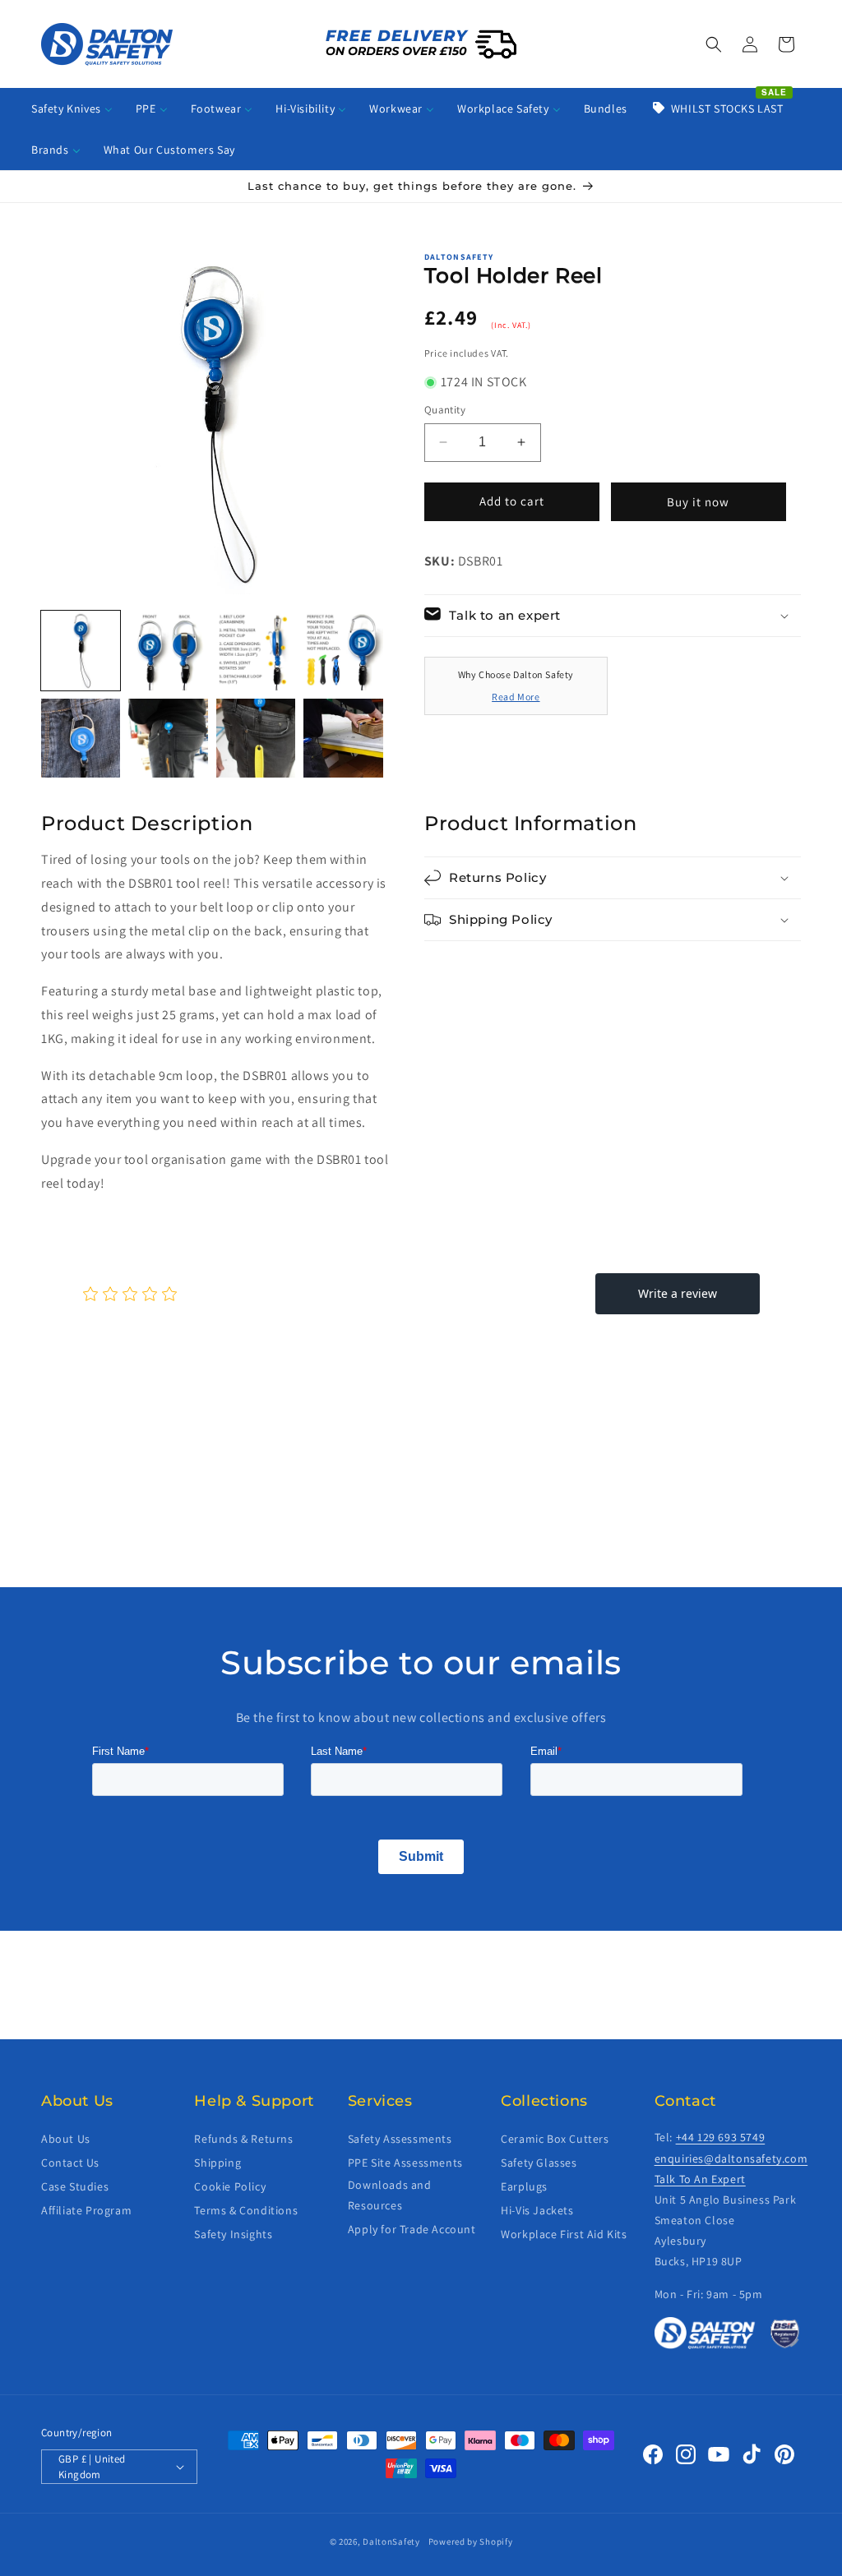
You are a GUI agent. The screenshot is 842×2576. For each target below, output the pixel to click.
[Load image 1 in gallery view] (81, 650)
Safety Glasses (539, 2163)
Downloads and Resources (390, 2195)
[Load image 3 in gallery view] (256, 650)
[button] (714, 44)
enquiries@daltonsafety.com (731, 2158)
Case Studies (75, 2186)
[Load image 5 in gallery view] (81, 738)
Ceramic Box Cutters (555, 2139)
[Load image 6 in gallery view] (168, 738)
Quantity (445, 410)
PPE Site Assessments (405, 2163)
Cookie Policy (230, 2186)
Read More (516, 697)
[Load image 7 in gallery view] (256, 738)
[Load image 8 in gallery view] (343, 738)
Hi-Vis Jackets (537, 2210)
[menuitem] (72, 108)
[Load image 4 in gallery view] (343, 650)
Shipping (217, 2163)
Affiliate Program (86, 2210)
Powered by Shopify (471, 2541)
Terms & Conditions (246, 2210)
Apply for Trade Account (412, 2229)
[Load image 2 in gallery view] (168, 650)
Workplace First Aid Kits (564, 2234)
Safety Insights (233, 2234)
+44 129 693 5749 (721, 2137)
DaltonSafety (391, 2541)
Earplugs (524, 2186)
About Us (66, 2139)
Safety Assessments (400, 2139)
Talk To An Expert (700, 2179)
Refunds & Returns (243, 2139)
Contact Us (70, 2163)
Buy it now (698, 502)
